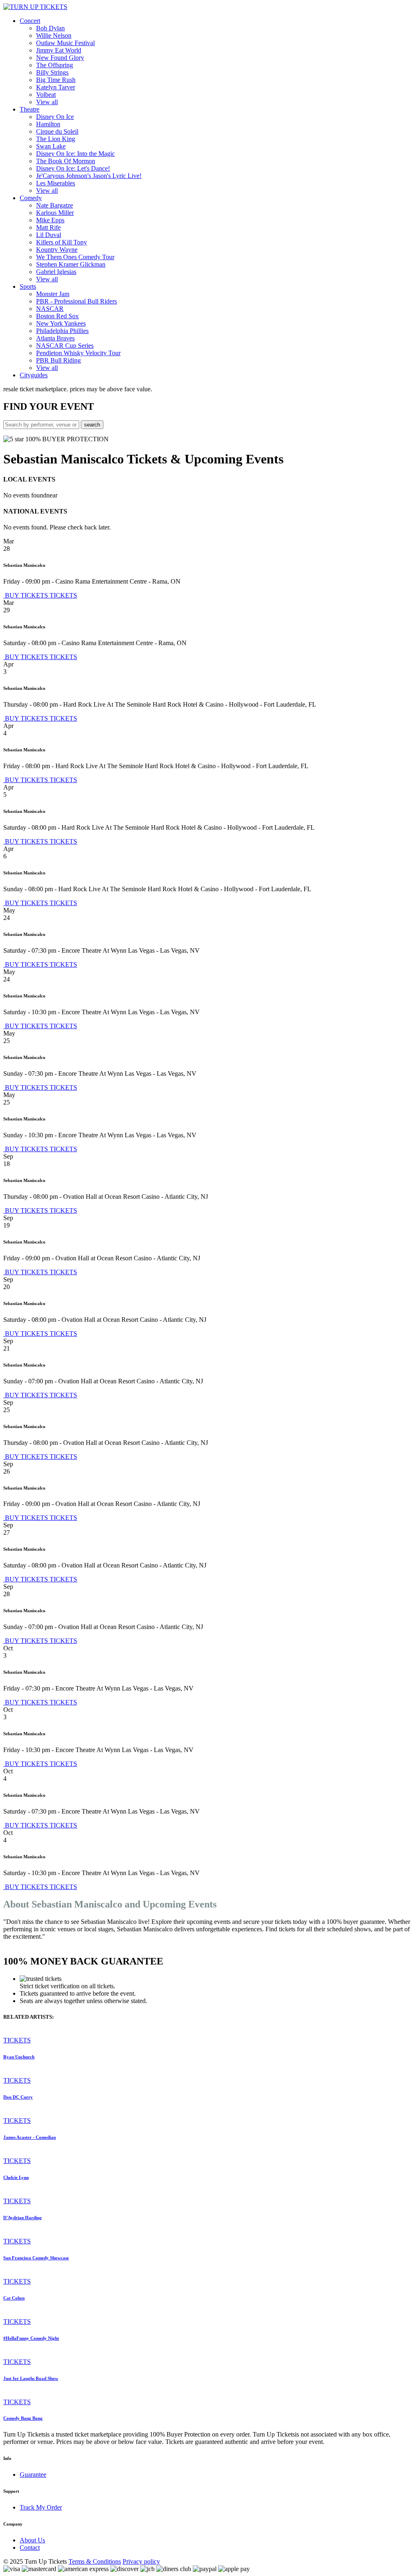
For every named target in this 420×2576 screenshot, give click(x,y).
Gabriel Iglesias (56, 272)
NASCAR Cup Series (65, 346)
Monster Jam (53, 294)
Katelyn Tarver (56, 87)
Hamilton (48, 124)
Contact (30, 2547)
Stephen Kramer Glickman (71, 264)
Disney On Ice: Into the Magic (75, 154)
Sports (28, 286)
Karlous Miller (55, 213)
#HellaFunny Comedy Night (31, 2338)
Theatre (30, 109)
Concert (30, 21)
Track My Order (41, 2507)
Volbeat (46, 95)
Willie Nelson (54, 35)
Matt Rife (48, 227)
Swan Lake (51, 146)
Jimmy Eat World (59, 50)
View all (47, 102)
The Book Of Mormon (66, 161)
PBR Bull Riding (58, 360)
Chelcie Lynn (16, 2177)
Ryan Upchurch (19, 2057)
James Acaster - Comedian (30, 2137)
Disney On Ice (55, 117)
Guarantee (33, 2474)
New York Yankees (61, 323)
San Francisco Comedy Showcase (36, 2258)
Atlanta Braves (55, 338)
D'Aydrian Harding (23, 2218)
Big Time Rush (56, 80)
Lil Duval (49, 235)
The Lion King (56, 139)
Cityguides (34, 375)
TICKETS (63, 595)
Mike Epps (50, 220)
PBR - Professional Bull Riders (76, 301)
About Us (32, 2540)
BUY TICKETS (26, 595)
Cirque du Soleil (57, 131)
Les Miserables (56, 183)
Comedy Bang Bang (23, 2418)
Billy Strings (52, 72)
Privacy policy (141, 2561)
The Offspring (55, 65)
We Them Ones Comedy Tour (75, 257)
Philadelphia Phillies (62, 331)
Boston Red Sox (57, 316)
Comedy (31, 198)
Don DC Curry (18, 2097)
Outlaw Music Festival (65, 43)
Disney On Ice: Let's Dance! (73, 168)
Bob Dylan (50, 28)
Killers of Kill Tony (62, 242)
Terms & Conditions (95, 2561)
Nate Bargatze (55, 205)
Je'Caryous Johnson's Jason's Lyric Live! (89, 176)
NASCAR (50, 309)
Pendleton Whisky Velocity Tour (78, 353)
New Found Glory (60, 58)
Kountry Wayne (57, 250)
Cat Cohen (14, 2298)
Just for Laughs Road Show (31, 2378)
